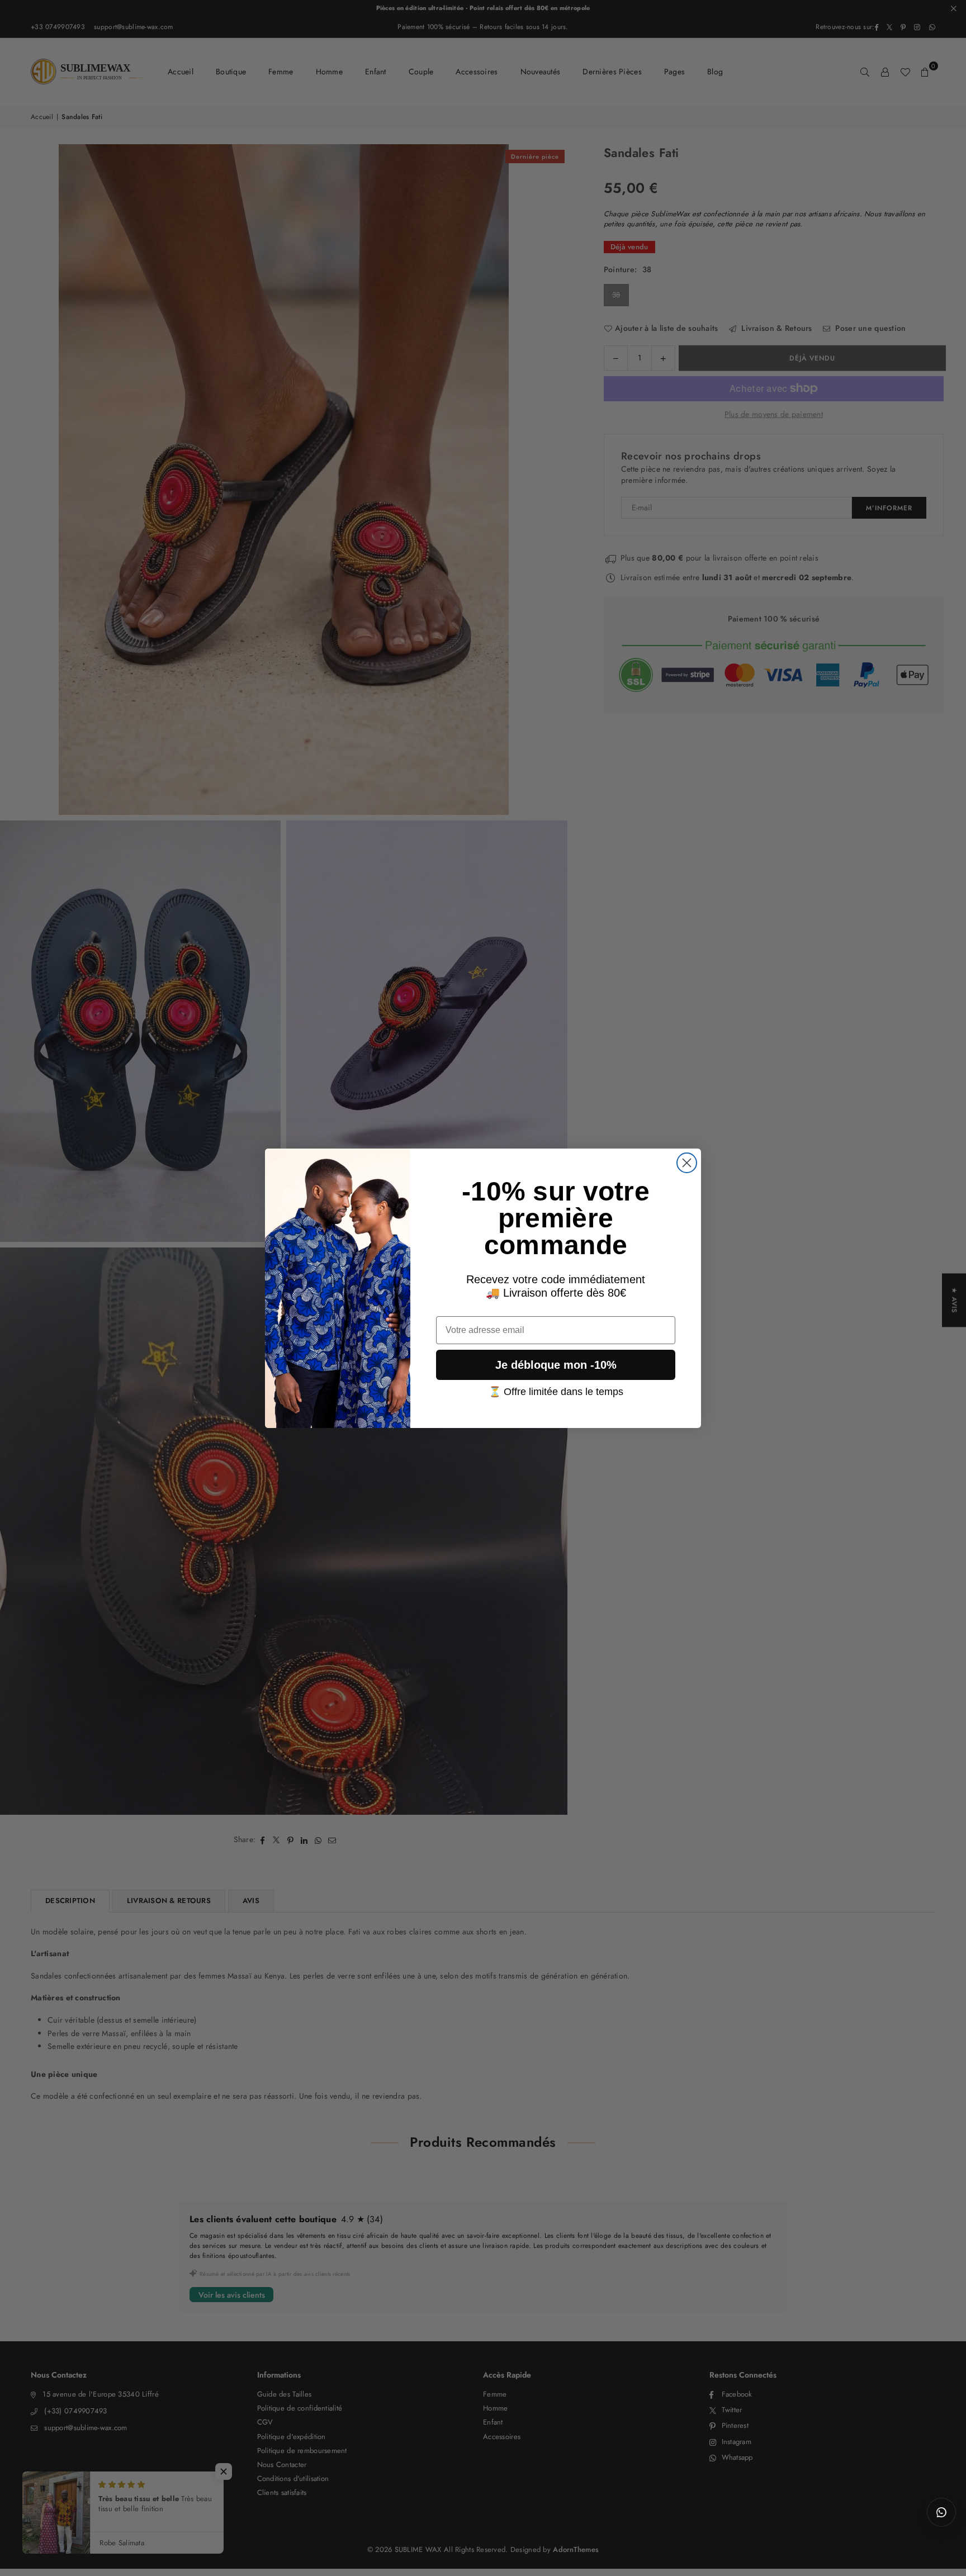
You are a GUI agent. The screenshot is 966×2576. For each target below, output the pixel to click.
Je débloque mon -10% (556, 1365)
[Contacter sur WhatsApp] (941, 2512)
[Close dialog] (687, 1163)
